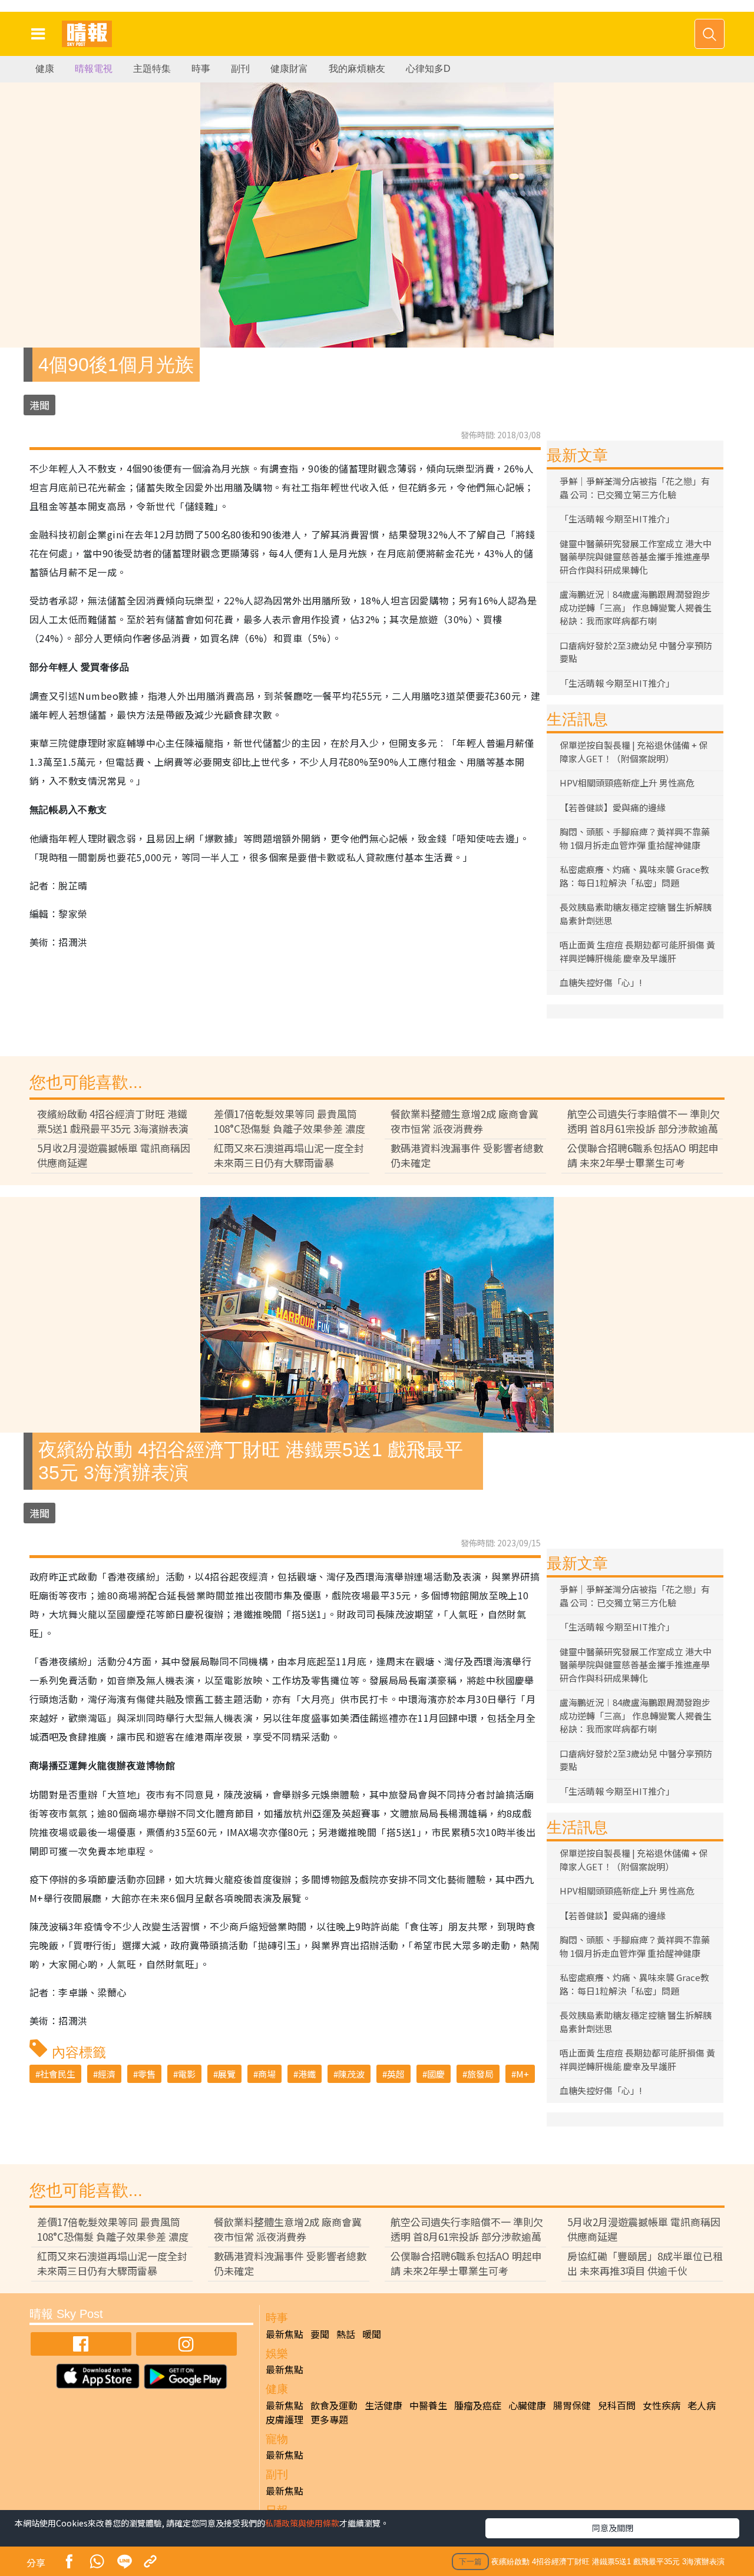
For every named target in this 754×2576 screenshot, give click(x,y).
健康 (45, 69)
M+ (522, 2074)
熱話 (346, 2334)
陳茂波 (351, 2074)
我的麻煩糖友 (357, 69)
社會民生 (58, 2074)
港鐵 (307, 2074)
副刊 (240, 69)
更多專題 (329, 2419)
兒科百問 (617, 2405)
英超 (396, 2074)
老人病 (702, 2405)
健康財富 (289, 69)
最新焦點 (285, 2334)
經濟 (107, 2074)
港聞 (39, 405)
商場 (267, 2074)
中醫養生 (428, 2405)
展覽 (227, 2074)
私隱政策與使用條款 (302, 2523)
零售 (147, 2074)
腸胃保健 (572, 2405)
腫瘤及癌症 (478, 2405)
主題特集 (152, 69)
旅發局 (480, 2074)
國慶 (436, 2074)
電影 (187, 2074)
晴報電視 (94, 69)
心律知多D (428, 69)
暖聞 (372, 2334)
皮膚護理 (285, 2419)
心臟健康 (527, 2405)
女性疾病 (662, 2405)
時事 (201, 69)
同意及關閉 (613, 2528)
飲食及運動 (334, 2405)
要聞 (320, 2334)
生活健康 (383, 2405)
